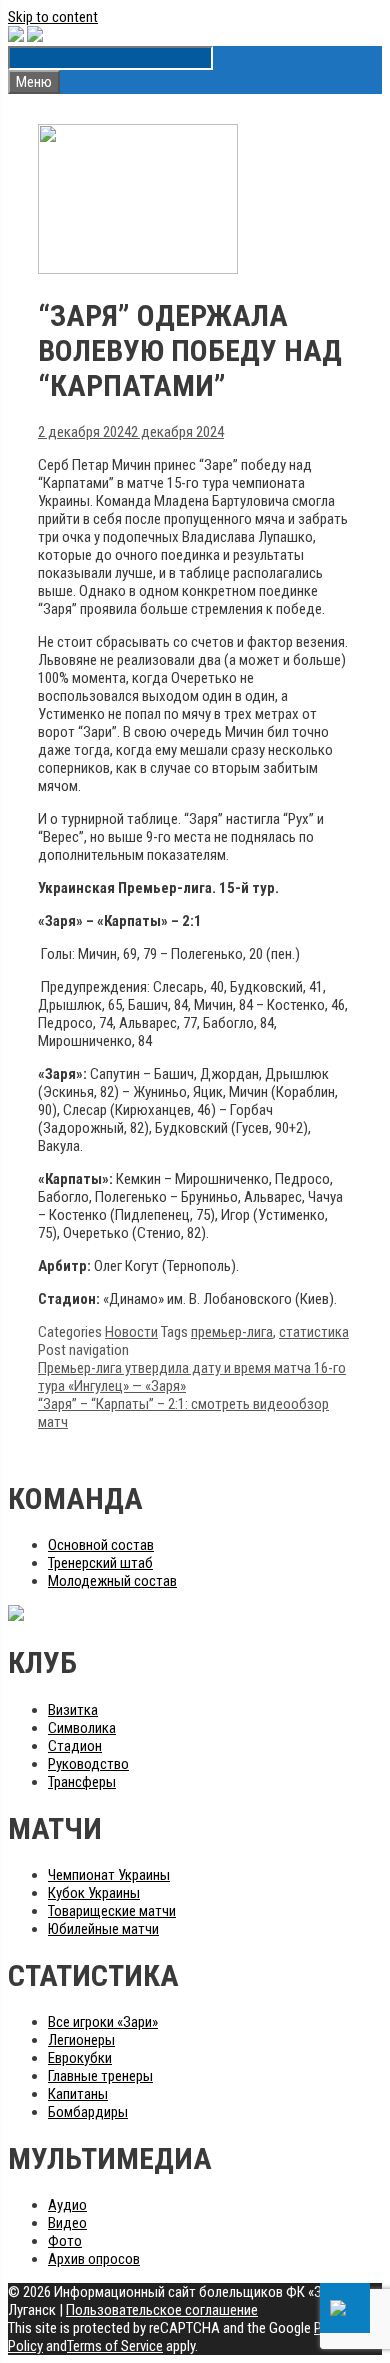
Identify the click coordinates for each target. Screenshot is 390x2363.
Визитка (73, 1710)
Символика (82, 1728)
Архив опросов (94, 2259)
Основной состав (101, 1545)
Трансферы (82, 1782)
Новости (131, 1332)
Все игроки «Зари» (103, 2022)
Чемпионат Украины (109, 1875)
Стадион (75, 1746)
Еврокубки (80, 2058)
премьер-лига (232, 1332)
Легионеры (81, 2040)
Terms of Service (115, 2346)
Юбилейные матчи (103, 1929)
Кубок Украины (94, 1893)
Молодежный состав (112, 1581)
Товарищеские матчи (112, 1911)
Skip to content (53, 17)
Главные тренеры (100, 2076)
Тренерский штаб (100, 1563)
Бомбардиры (88, 2112)
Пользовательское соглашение (162, 2310)
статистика (314, 1332)
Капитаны (78, 2094)
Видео (67, 2223)
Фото (65, 2241)
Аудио (67, 2205)
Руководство (88, 1764)
